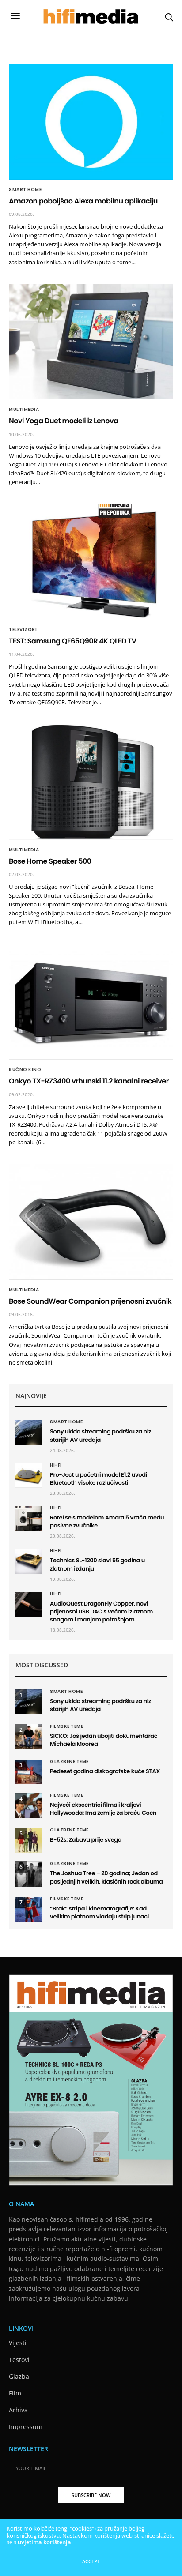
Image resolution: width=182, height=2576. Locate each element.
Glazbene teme (69, 1762)
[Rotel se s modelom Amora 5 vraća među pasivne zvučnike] (29, 1518)
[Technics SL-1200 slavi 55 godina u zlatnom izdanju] (29, 1561)
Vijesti (18, 2343)
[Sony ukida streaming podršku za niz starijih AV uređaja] (29, 1432)
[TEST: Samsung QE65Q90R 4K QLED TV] (91, 562)
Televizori (23, 630)
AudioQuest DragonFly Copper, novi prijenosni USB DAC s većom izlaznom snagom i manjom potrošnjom (101, 1611)
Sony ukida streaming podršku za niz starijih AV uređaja (100, 1435)
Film (15, 2393)
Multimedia (24, 410)
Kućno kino (25, 1070)
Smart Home (25, 190)
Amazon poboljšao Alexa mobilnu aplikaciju (83, 201)
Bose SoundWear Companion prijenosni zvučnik (90, 1301)
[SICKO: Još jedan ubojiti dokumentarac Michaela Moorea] (29, 1737)
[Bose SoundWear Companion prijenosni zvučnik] (91, 1222)
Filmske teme (66, 1726)
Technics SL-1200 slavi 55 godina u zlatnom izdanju (97, 1564)
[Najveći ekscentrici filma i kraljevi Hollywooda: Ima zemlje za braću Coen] (29, 1805)
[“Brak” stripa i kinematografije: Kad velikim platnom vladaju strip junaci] (29, 1909)
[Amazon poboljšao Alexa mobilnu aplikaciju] (91, 122)
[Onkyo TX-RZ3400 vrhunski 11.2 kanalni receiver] (91, 1002)
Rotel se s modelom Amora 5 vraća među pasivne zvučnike (107, 1521)
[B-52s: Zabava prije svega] (29, 1840)
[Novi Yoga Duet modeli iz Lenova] (91, 342)
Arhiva (18, 2410)
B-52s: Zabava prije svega (86, 1840)
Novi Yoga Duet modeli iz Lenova (64, 421)
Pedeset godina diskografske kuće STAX (105, 1771)
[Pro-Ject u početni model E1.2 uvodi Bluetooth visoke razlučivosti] (29, 1475)
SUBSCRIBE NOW (91, 2495)
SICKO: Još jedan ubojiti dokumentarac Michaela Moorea (104, 1740)
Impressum (26, 2427)
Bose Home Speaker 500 (50, 861)
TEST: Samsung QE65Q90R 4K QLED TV (73, 641)
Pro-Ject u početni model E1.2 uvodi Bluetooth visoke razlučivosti (99, 1479)
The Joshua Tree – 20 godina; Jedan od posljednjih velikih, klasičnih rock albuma (106, 1877)
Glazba (19, 2376)
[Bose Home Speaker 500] (91, 782)
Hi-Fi (56, 1465)
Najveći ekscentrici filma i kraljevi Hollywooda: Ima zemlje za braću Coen (103, 1809)
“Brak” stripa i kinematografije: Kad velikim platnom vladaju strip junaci (99, 1912)
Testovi (19, 2360)
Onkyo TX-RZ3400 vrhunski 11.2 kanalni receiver (89, 1081)
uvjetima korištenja (44, 2542)
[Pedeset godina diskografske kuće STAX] (29, 1772)
